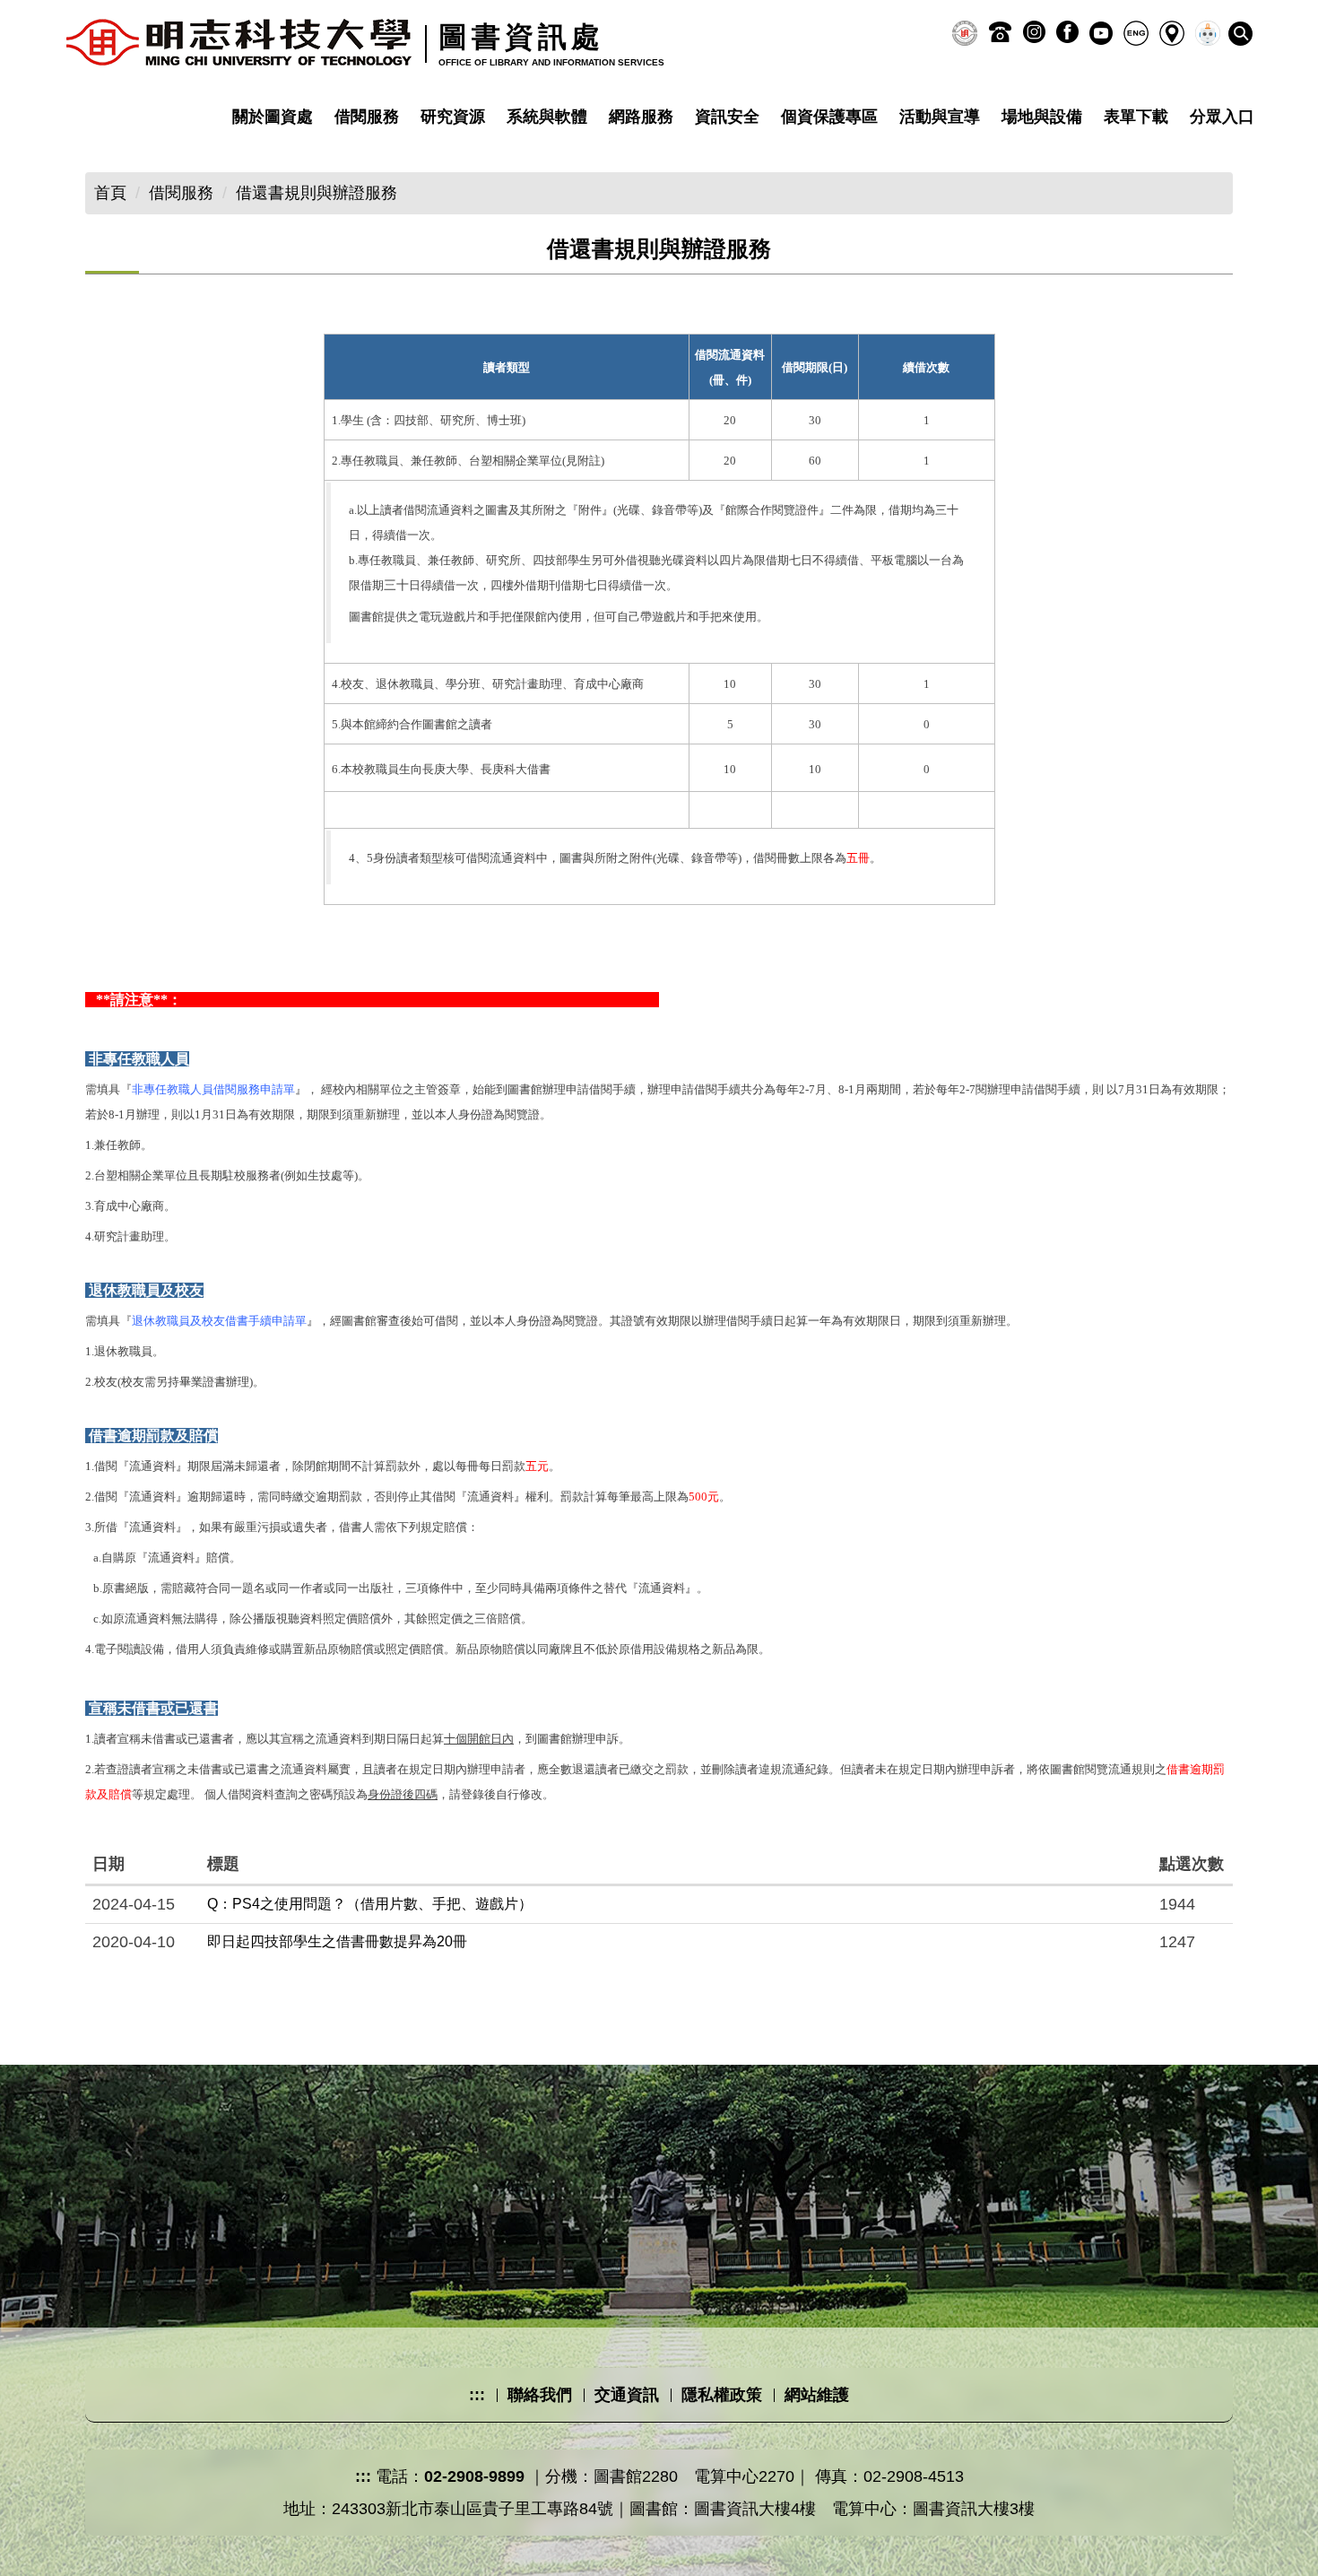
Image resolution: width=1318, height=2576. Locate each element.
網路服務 (641, 117)
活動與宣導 (940, 117)
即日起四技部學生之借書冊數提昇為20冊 (337, 1941)
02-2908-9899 (474, 2476)
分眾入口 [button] (1222, 117)
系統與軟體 (547, 117)
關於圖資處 (273, 117)
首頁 (110, 193)
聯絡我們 (540, 2395)
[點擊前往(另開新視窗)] (965, 33)
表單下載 (1136, 117)
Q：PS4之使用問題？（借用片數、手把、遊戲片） (370, 1904)
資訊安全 (727, 117)
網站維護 (817, 2395)
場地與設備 (1042, 117)
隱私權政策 (722, 2395)
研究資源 (453, 117)
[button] (1240, 34)
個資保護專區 (829, 117)
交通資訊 (627, 2395)
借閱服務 (367, 117)
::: (477, 2395)
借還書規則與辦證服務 (316, 193)
